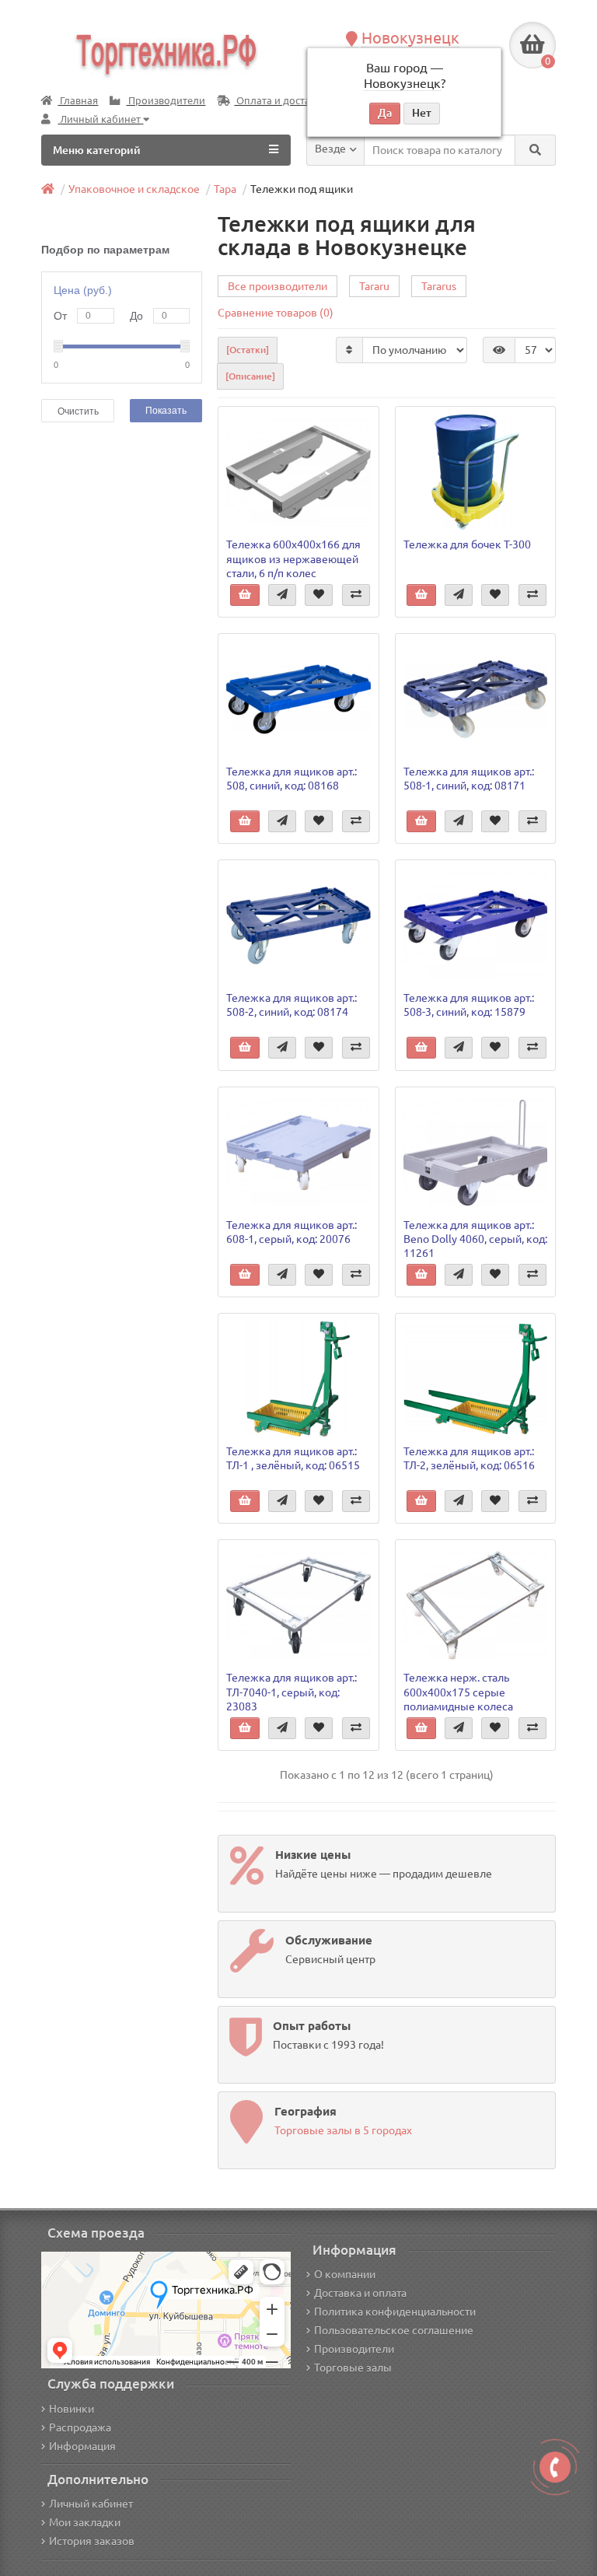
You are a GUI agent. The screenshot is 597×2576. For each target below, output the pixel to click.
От (60, 316)
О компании (345, 2274)
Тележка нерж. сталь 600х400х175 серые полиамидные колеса (458, 1692)
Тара (225, 189)
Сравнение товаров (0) (276, 313)
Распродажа (80, 2427)
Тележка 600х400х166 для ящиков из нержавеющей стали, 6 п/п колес (293, 558)
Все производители (278, 286)
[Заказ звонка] (555, 2467)
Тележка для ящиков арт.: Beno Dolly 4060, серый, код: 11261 (475, 1239)
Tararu (374, 286)
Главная (78, 101)
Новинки (72, 2409)
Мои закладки (85, 2522)
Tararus (439, 286)
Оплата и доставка (280, 101)
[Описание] (250, 376)
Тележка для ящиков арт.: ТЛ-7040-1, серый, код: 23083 (292, 1692)
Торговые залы (353, 2368)
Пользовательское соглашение (394, 2330)
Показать (166, 411)
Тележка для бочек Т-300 (467, 544)
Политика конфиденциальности (395, 2312)
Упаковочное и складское (134, 189)
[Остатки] (248, 350)
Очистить (78, 411)
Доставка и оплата (360, 2293)
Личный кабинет (91, 2504)
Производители (166, 101)
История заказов (92, 2541)
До (136, 316)
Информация (82, 2446)
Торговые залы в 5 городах (343, 2130)
